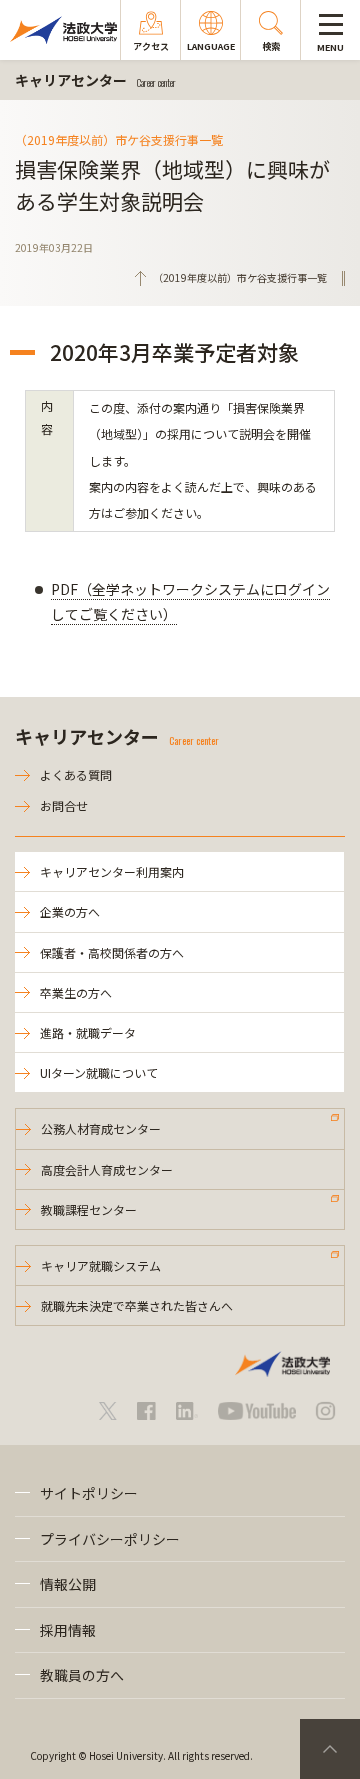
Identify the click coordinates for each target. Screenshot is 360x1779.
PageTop (330, 1749)
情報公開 (68, 1584)
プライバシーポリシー (110, 1539)
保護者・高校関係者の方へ (112, 952)
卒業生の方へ (76, 992)
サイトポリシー (89, 1493)
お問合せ (64, 805)
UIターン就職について (99, 1072)
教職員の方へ (82, 1675)
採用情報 (68, 1630)
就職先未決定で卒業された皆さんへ (137, 1305)
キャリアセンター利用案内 (112, 871)
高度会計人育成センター (107, 1169)
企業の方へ (70, 911)
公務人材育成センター (101, 1128)
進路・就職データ (88, 1032)
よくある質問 (76, 774)
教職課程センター (89, 1209)
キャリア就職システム (101, 1265)
